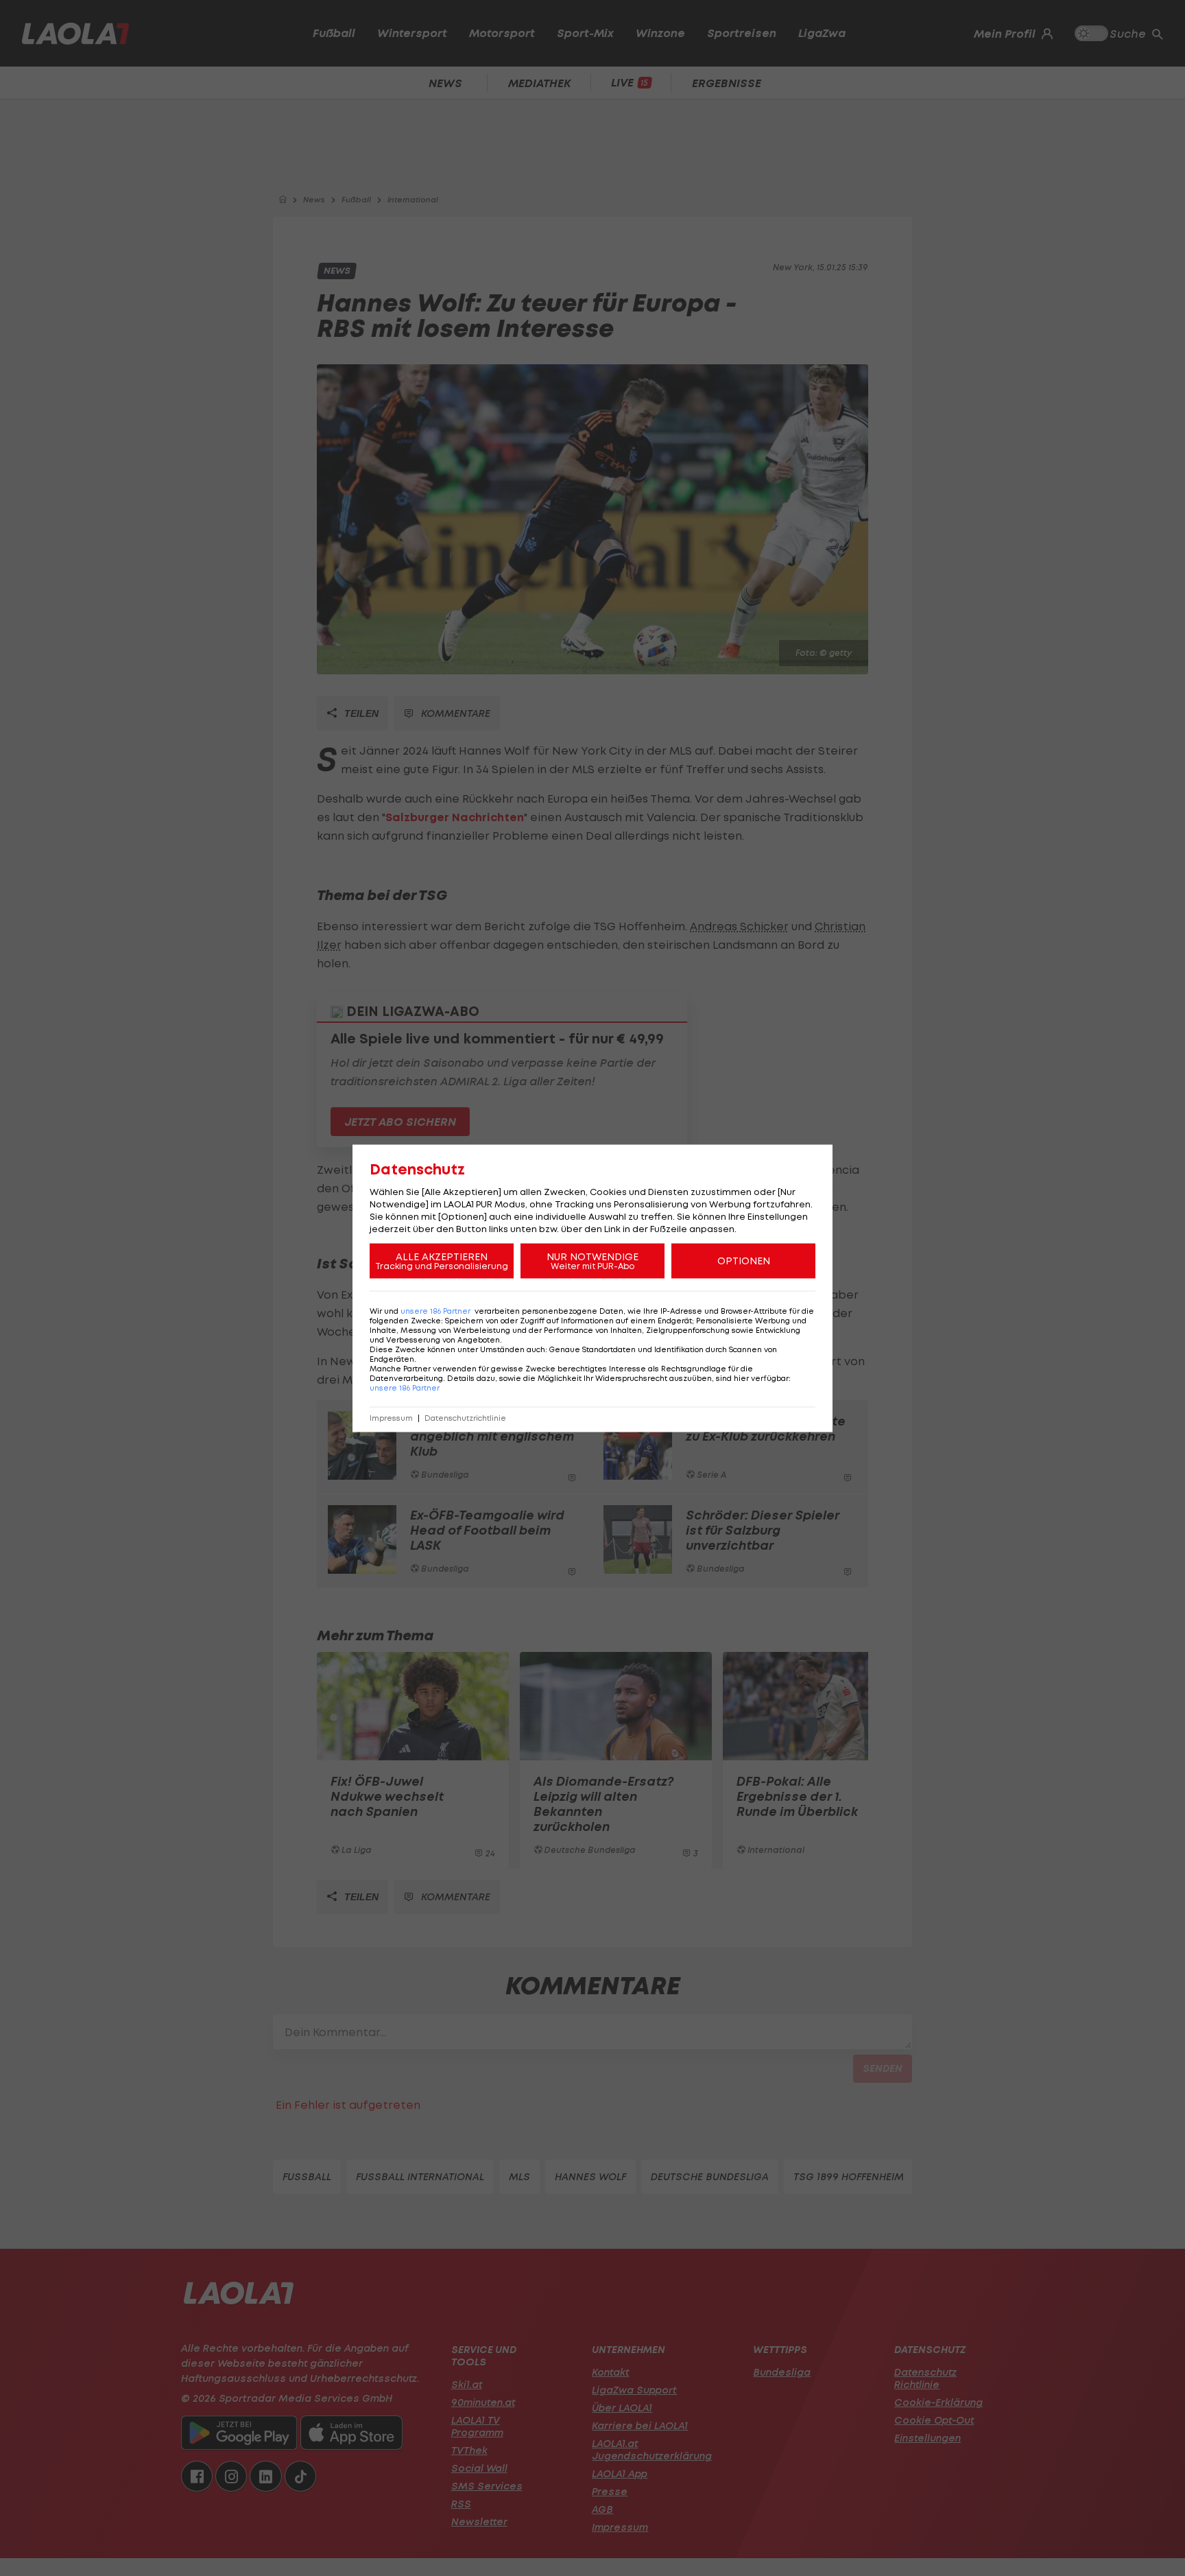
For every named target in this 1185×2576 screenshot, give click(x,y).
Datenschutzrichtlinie (465, 1418)
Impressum (391, 1418)
